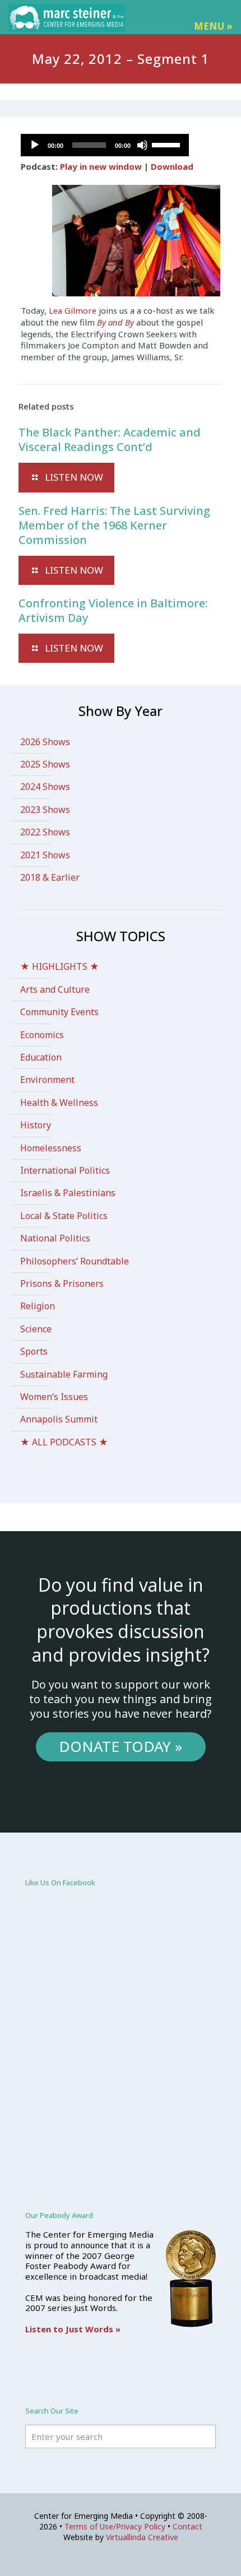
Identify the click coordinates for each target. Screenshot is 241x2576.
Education (41, 1057)
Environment (47, 1080)
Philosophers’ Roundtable (75, 1261)
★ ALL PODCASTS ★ (64, 1442)
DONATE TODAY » (121, 1746)
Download (172, 166)
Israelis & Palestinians (68, 1193)
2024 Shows (45, 787)
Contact (187, 2526)
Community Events (59, 1012)
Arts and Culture (55, 989)
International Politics (65, 1170)
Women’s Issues (54, 1397)
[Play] (35, 145)
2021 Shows (45, 855)
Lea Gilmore (71, 310)
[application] (105, 145)
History (36, 1125)
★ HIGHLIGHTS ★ (60, 966)
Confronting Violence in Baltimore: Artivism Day (113, 610)
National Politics (55, 1238)
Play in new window (101, 166)
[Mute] (142, 145)
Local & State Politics (64, 1216)
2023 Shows (45, 810)
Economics (42, 1035)
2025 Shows (45, 764)
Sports (34, 1351)
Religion (38, 1306)
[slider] (168, 144)
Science (36, 1329)
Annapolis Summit (59, 1419)
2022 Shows (45, 832)
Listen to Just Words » (73, 2329)
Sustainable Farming (64, 1374)
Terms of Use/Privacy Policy (115, 2526)
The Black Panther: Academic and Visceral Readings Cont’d (110, 440)
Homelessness (51, 1148)
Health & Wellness (59, 1103)
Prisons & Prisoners (62, 1284)
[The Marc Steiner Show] (67, 17)
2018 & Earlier (50, 877)
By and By (115, 322)
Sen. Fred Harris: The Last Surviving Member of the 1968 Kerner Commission (114, 525)
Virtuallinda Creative (142, 2537)
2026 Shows (45, 742)
